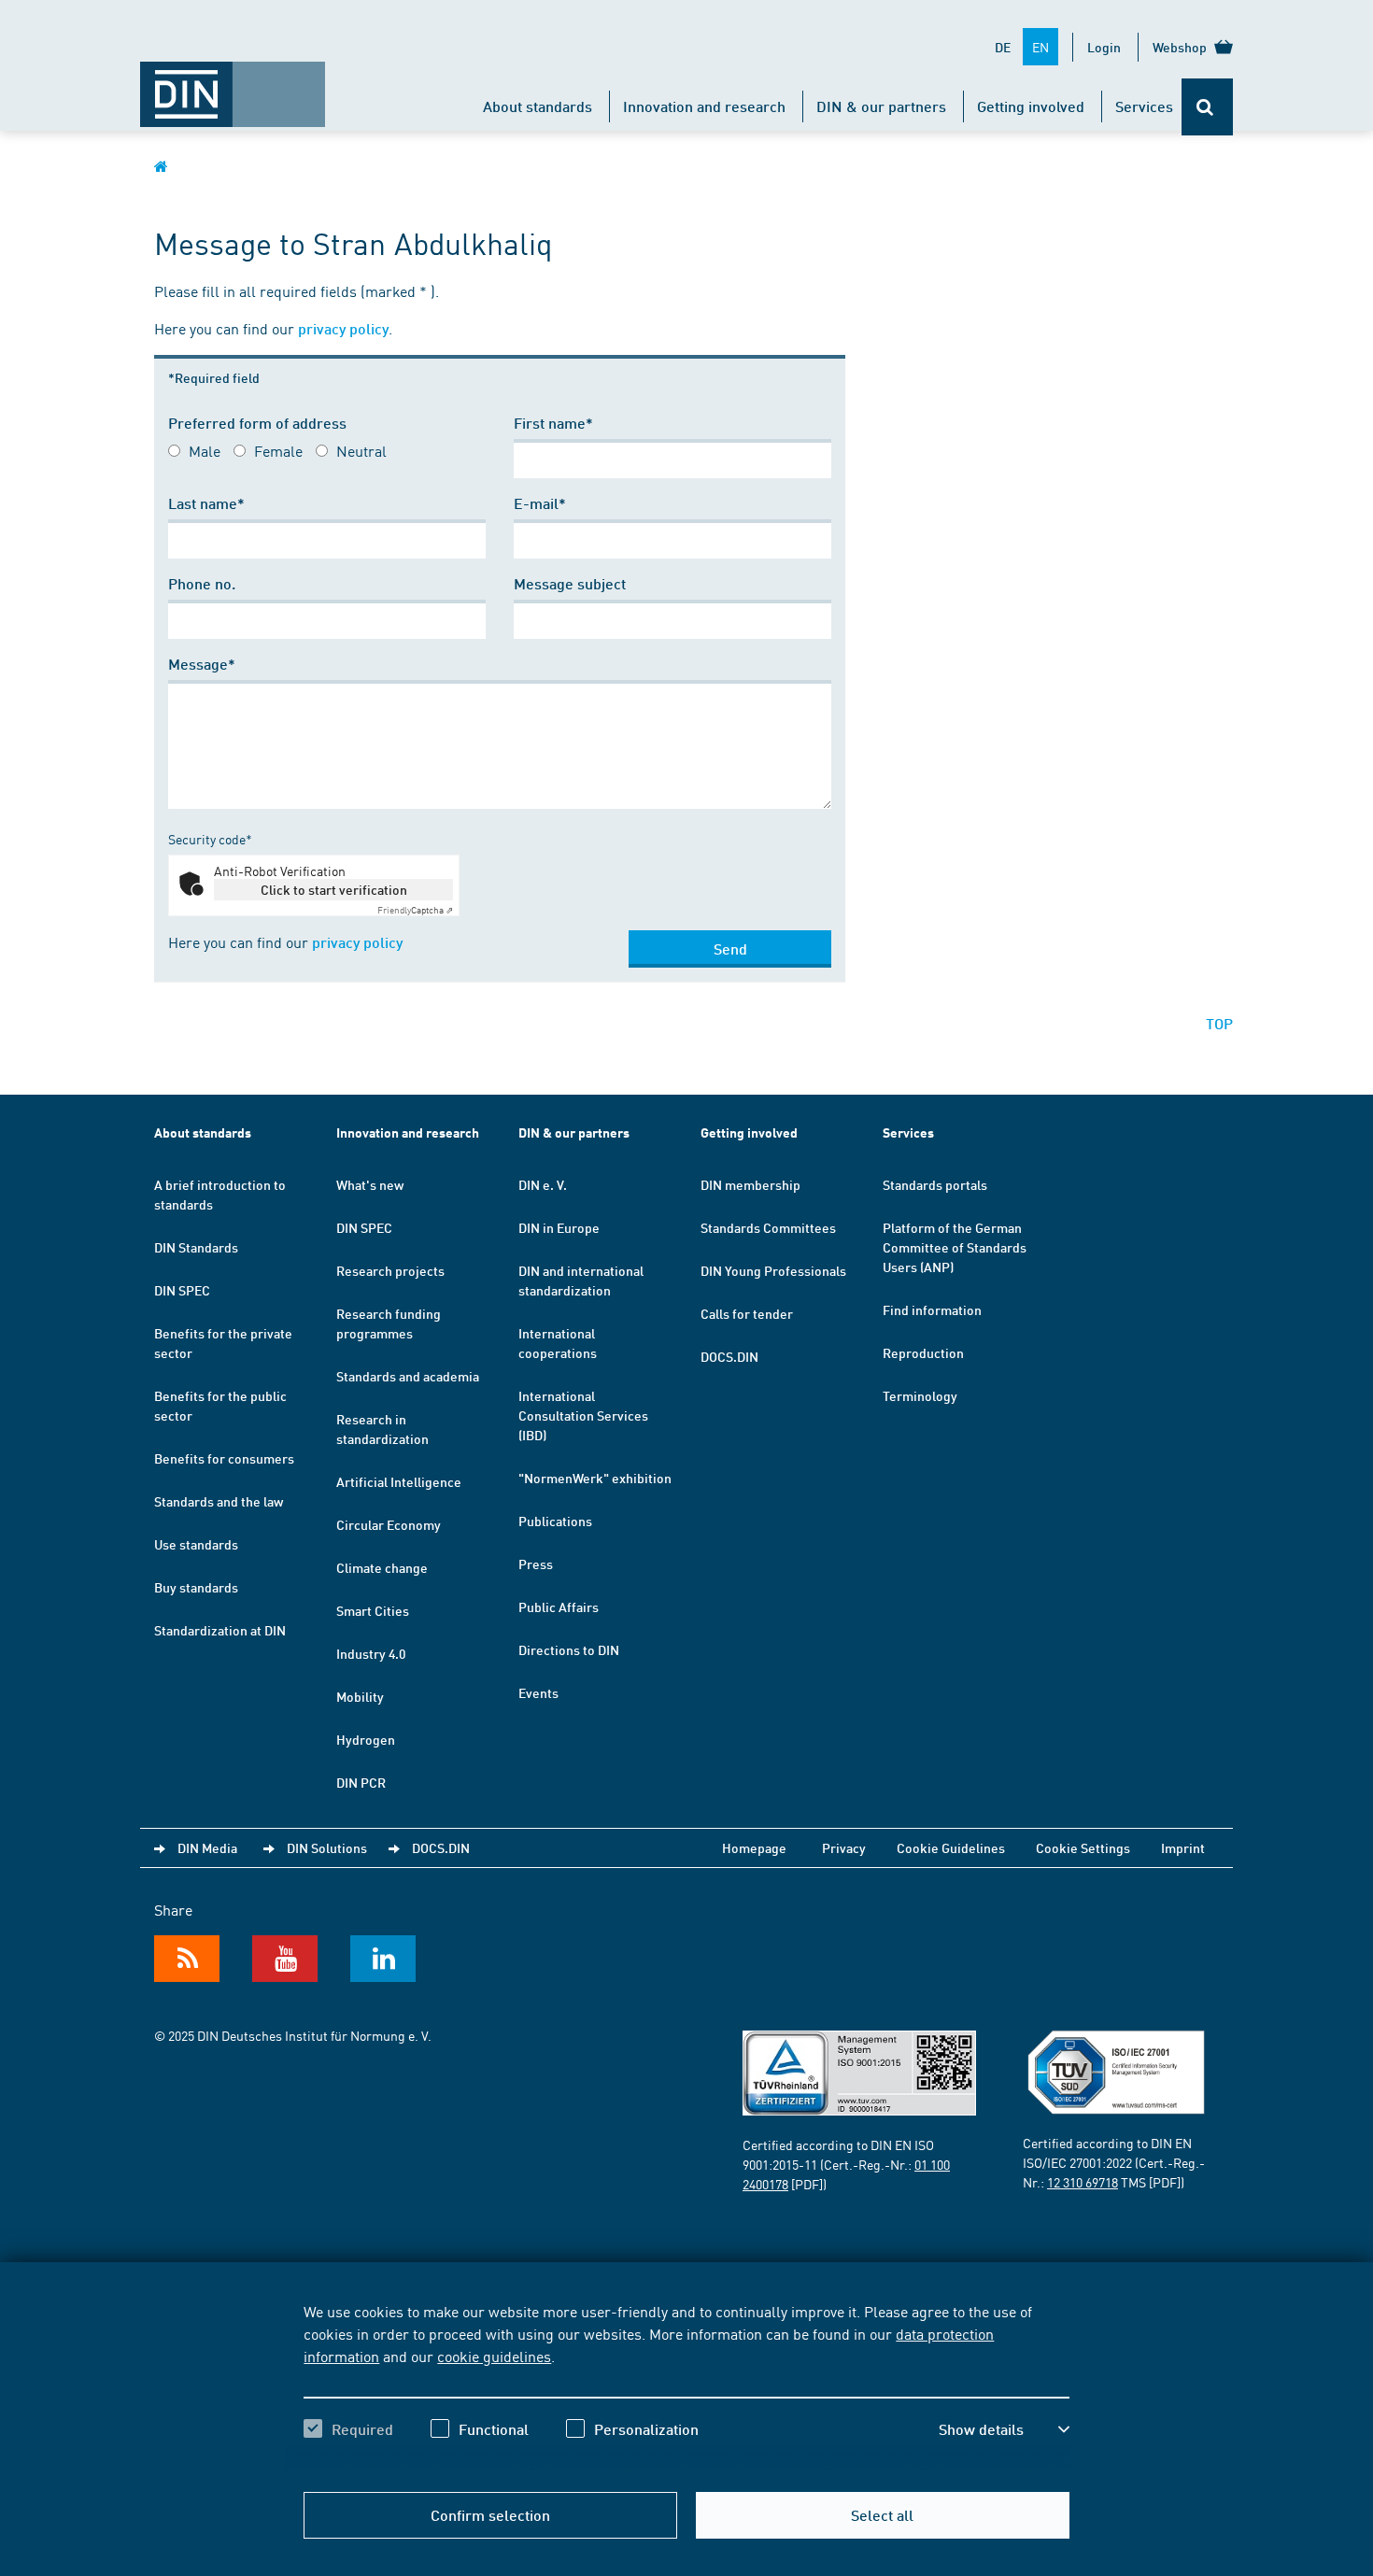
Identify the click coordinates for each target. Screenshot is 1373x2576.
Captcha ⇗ (415, 910)
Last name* (206, 503)
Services (1144, 106)
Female (278, 450)
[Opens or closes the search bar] (1207, 107)
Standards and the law (219, 1501)
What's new (370, 1184)
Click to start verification (334, 889)
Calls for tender (747, 1313)
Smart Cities (373, 1610)
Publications (555, 1521)
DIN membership (750, 1184)
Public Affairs (559, 1606)
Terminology (920, 1395)
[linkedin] (383, 1959)
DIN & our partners (881, 106)
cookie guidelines (494, 2356)
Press (536, 1564)
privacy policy (343, 328)
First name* (553, 423)
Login (1104, 47)
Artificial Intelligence (399, 1481)
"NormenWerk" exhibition (595, 1478)
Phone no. (202, 583)
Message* (202, 664)
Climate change (382, 1567)
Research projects (390, 1270)
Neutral (361, 450)
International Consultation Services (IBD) (583, 1415)
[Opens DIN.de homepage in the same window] (233, 85)
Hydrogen (366, 1739)
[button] (1004, 2429)
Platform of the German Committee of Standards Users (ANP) (955, 1247)
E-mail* (540, 503)
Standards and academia (408, 1376)
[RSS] (187, 1959)
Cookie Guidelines (951, 1847)
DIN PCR (361, 1782)
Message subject (570, 583)
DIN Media (207, 1847)
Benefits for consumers (224, 1458)
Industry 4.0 (371, 1653)
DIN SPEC (182, 1290)
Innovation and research (704, 106)
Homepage (754, 1847)
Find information (932, 1309)
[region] (686, 2386)
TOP (1219, 1023)
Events (538, 1692)
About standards (538, 106)
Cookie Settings (1083, 1847)
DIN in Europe (559, 1227)
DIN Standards (196, 1247)
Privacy (844, 1847)
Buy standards (196, 1587)
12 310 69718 (1083, 2182)
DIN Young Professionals (773, 1270)
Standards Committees (768, 1227)
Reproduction (923, 1352)
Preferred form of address (257, 423)
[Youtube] (285, 1959)
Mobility (360, 1696)
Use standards (196, 1544)
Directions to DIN (569, 1649)
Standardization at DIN (220, 1630)
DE (1003, 47)
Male (205, 450)
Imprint (1183, 1847)
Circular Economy (389, 1524)
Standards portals (935, 1184)
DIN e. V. (543, 1184)
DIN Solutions (327, 1847)
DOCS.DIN (729, 1356)
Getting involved (1031, 106)
